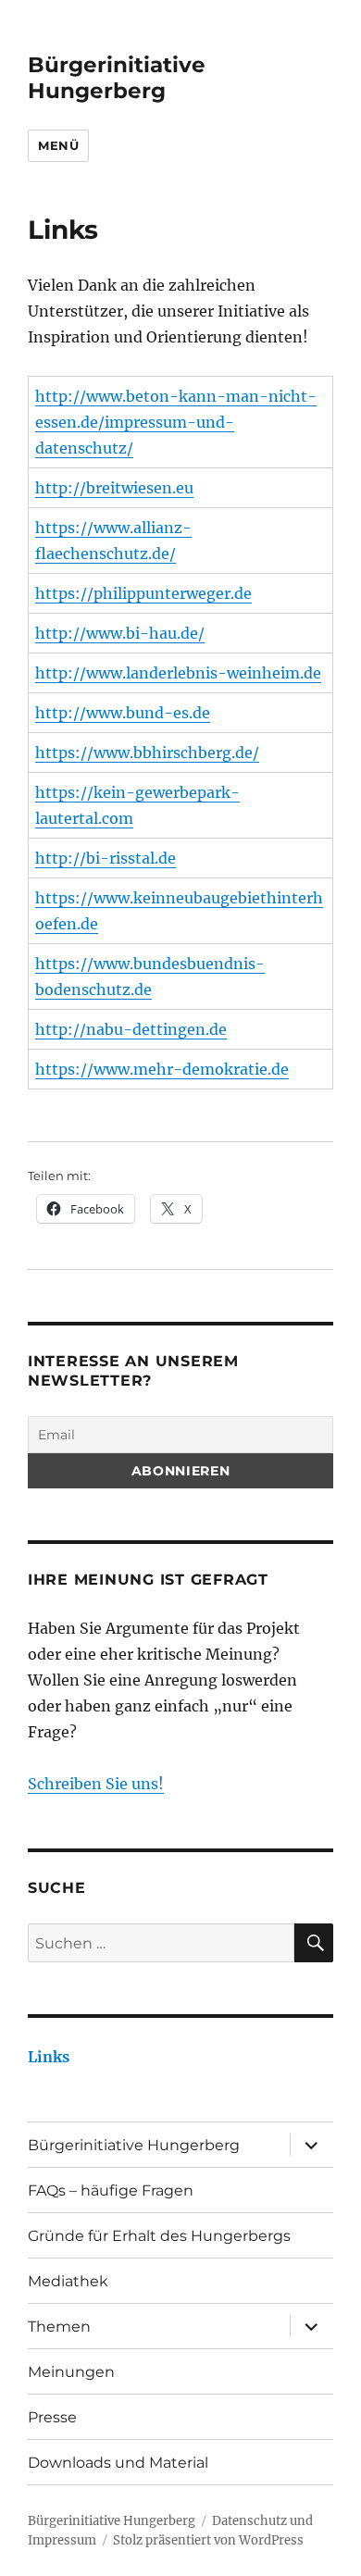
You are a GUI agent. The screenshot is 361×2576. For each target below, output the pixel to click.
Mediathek (68, 2281)
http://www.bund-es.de (123, 713)
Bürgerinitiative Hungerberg (117, 78)
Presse (52, 2417)
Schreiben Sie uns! (96, 1784)
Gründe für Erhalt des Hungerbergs (159, 2236)
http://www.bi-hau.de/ (120, 633)
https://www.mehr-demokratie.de (162, 1069)
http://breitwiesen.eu (114, 488)
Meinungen (71, 2372)
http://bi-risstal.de (106, 858)
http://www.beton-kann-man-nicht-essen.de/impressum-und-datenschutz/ (176, 422)
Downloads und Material (118, 2463)
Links (49, 2057)
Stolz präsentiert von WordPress (208, 2540)
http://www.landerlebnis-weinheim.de (178, 673)
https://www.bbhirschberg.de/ (147, 753)
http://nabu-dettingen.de (131, 1029)
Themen (59, 2327)
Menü (58, 145)
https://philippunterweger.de (143, 593)
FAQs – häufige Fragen (111, 2190)
